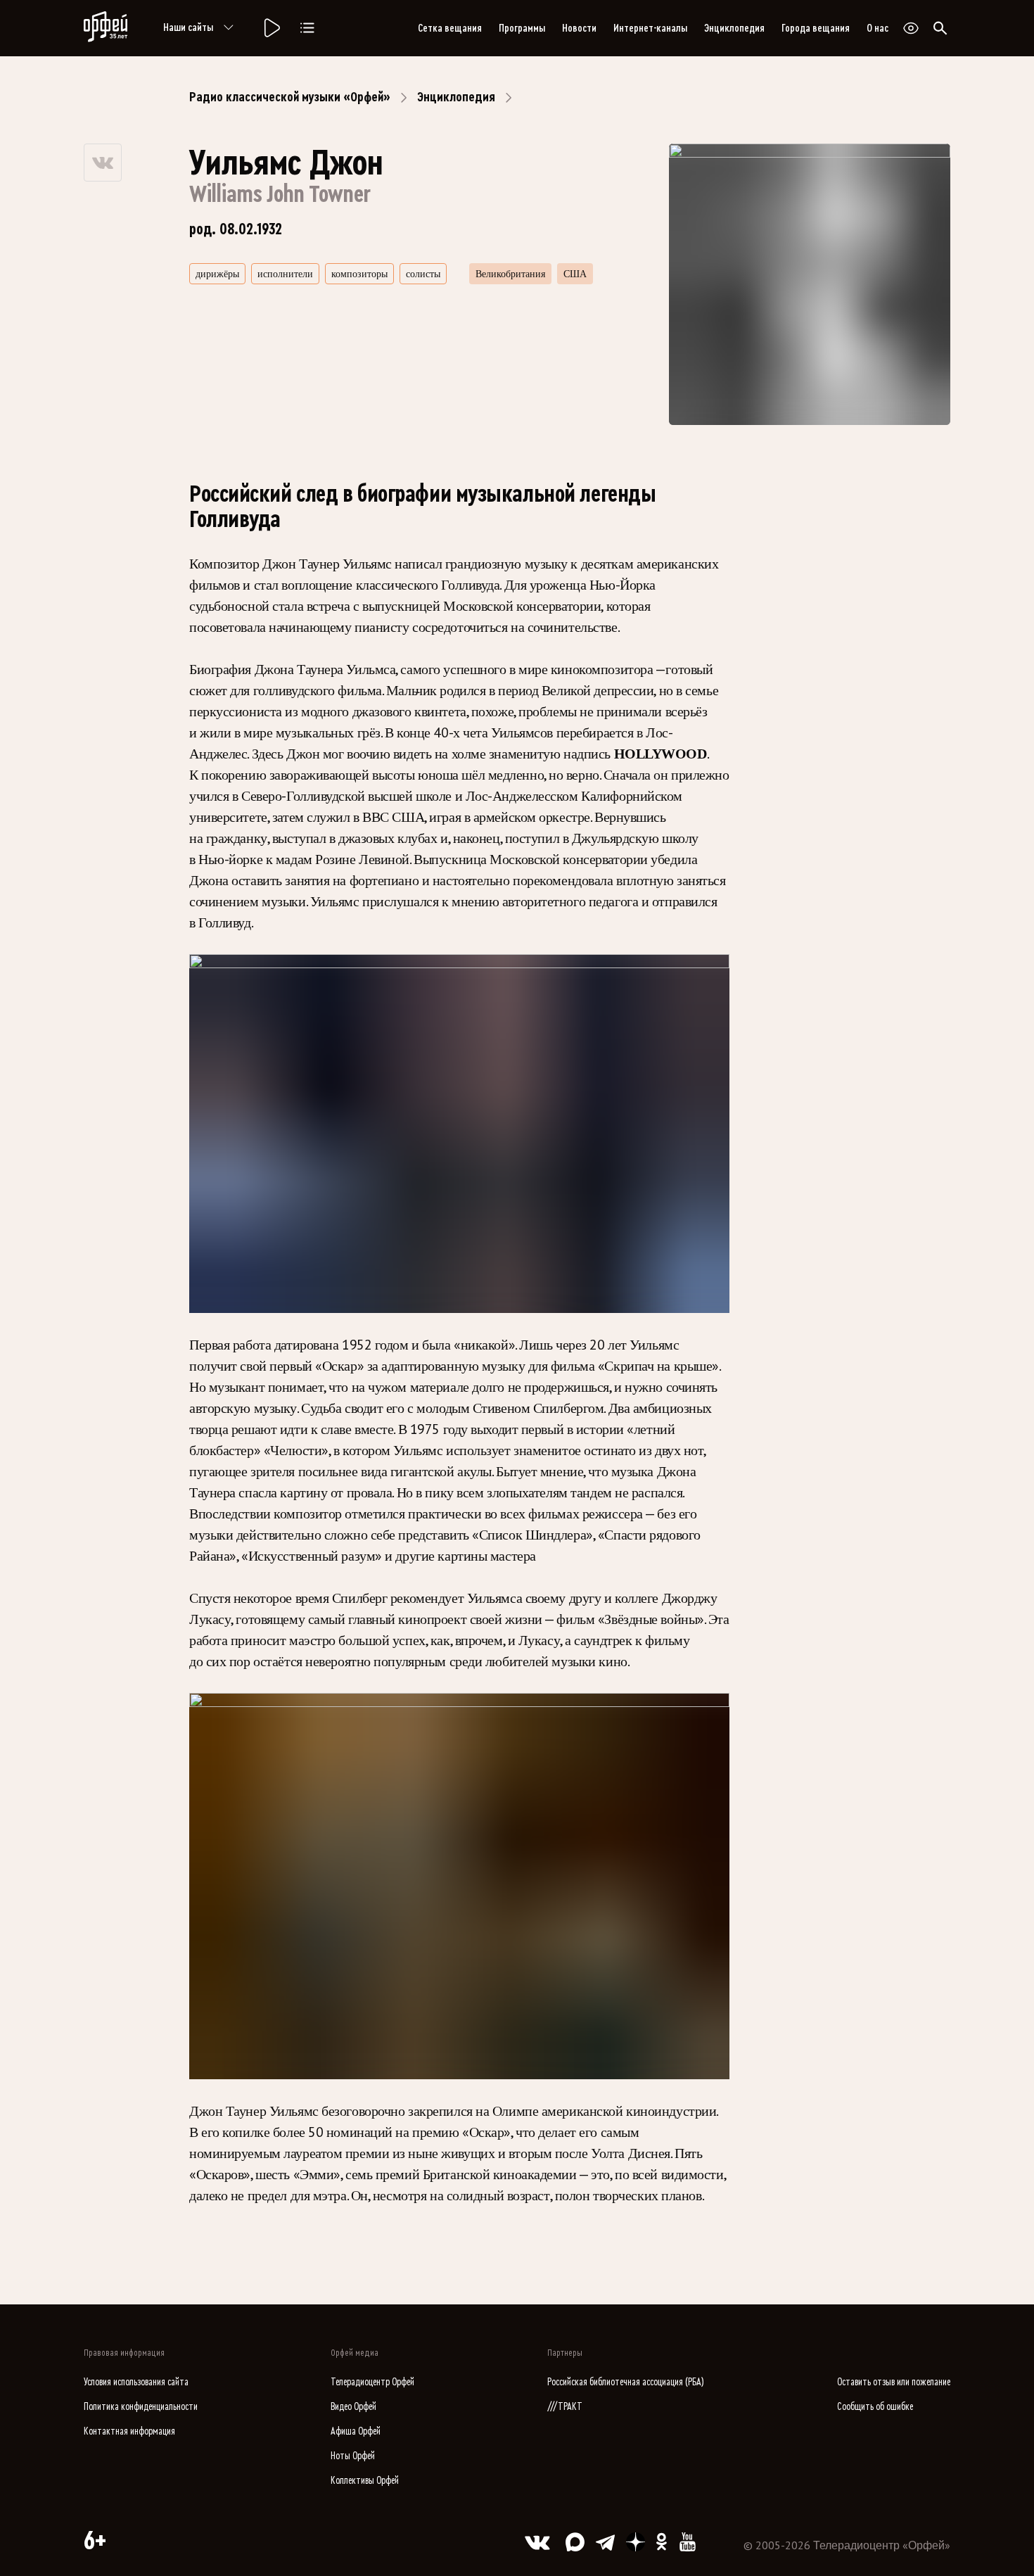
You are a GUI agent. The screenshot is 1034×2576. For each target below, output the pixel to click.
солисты (423, 274)
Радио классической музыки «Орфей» (290, 97)
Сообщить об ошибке (875, 2407)
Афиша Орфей (356, 2431)
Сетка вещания (450, 28)
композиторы (359, 274)
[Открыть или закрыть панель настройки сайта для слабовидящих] (911, 28)
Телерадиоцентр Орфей (372, 2382)
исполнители (285, 274)
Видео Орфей (353, 2407)
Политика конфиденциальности (141, 2407)
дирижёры (217, 274)
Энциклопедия (734, 28)
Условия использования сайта (136, 2382)
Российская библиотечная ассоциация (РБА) (626, 2382)
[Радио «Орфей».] (271, 28)
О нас (877, 28)
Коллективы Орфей (365, 2481)
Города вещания (816, 28)
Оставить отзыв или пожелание (894, 2382)
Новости (579, 28)
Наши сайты (188, 27)
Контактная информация (129, 2431)
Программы (522, 28)
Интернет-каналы (650, 28)
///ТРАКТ (565, 2407)
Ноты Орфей (353, 2456)
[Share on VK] (103, 163)
